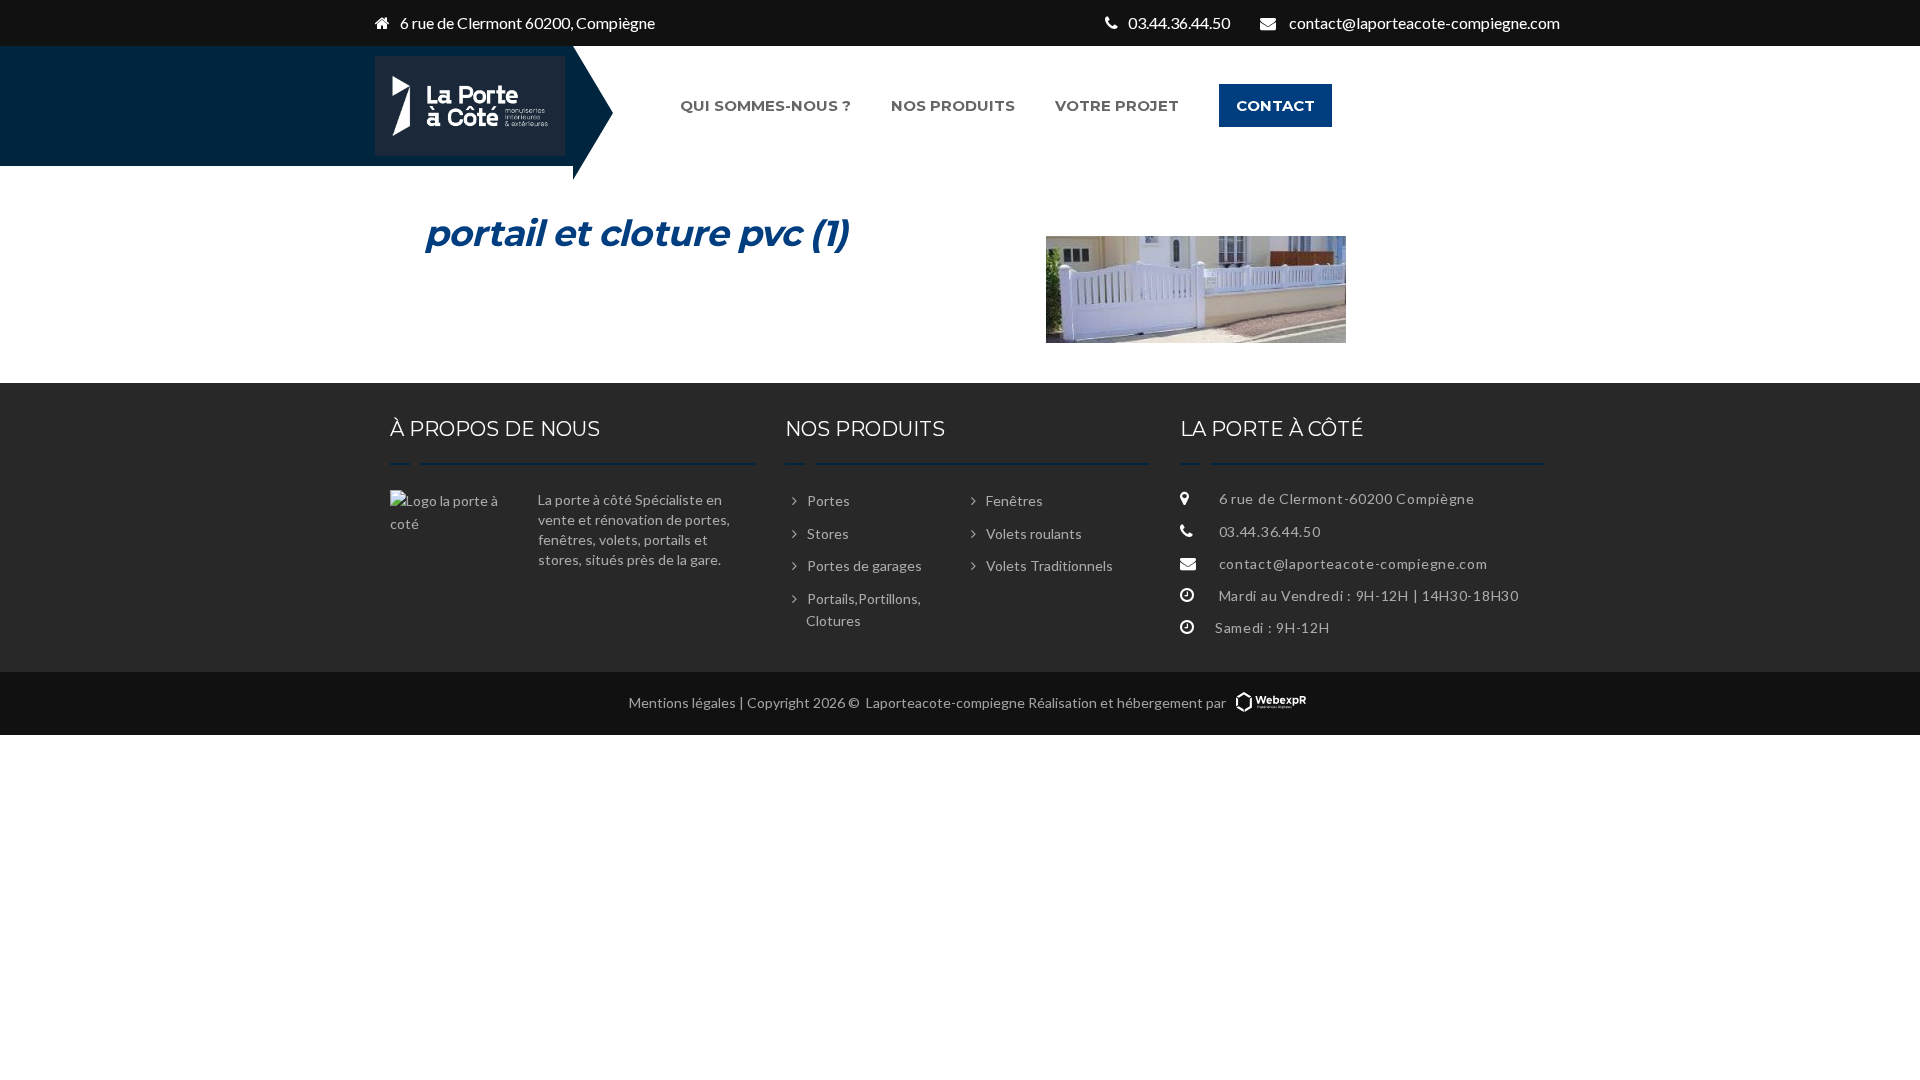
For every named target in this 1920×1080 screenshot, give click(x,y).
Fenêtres (1014, 500)
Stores (828, 533)
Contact (1275, 105)
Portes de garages (864, 565)
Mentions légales (682, 702)
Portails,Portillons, (863, 609)
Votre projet (1117, 105)
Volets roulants (1034, 533)
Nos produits (953, 105)
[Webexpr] (1271, 702)
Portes (828, 500)
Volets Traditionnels (1049, 565)
